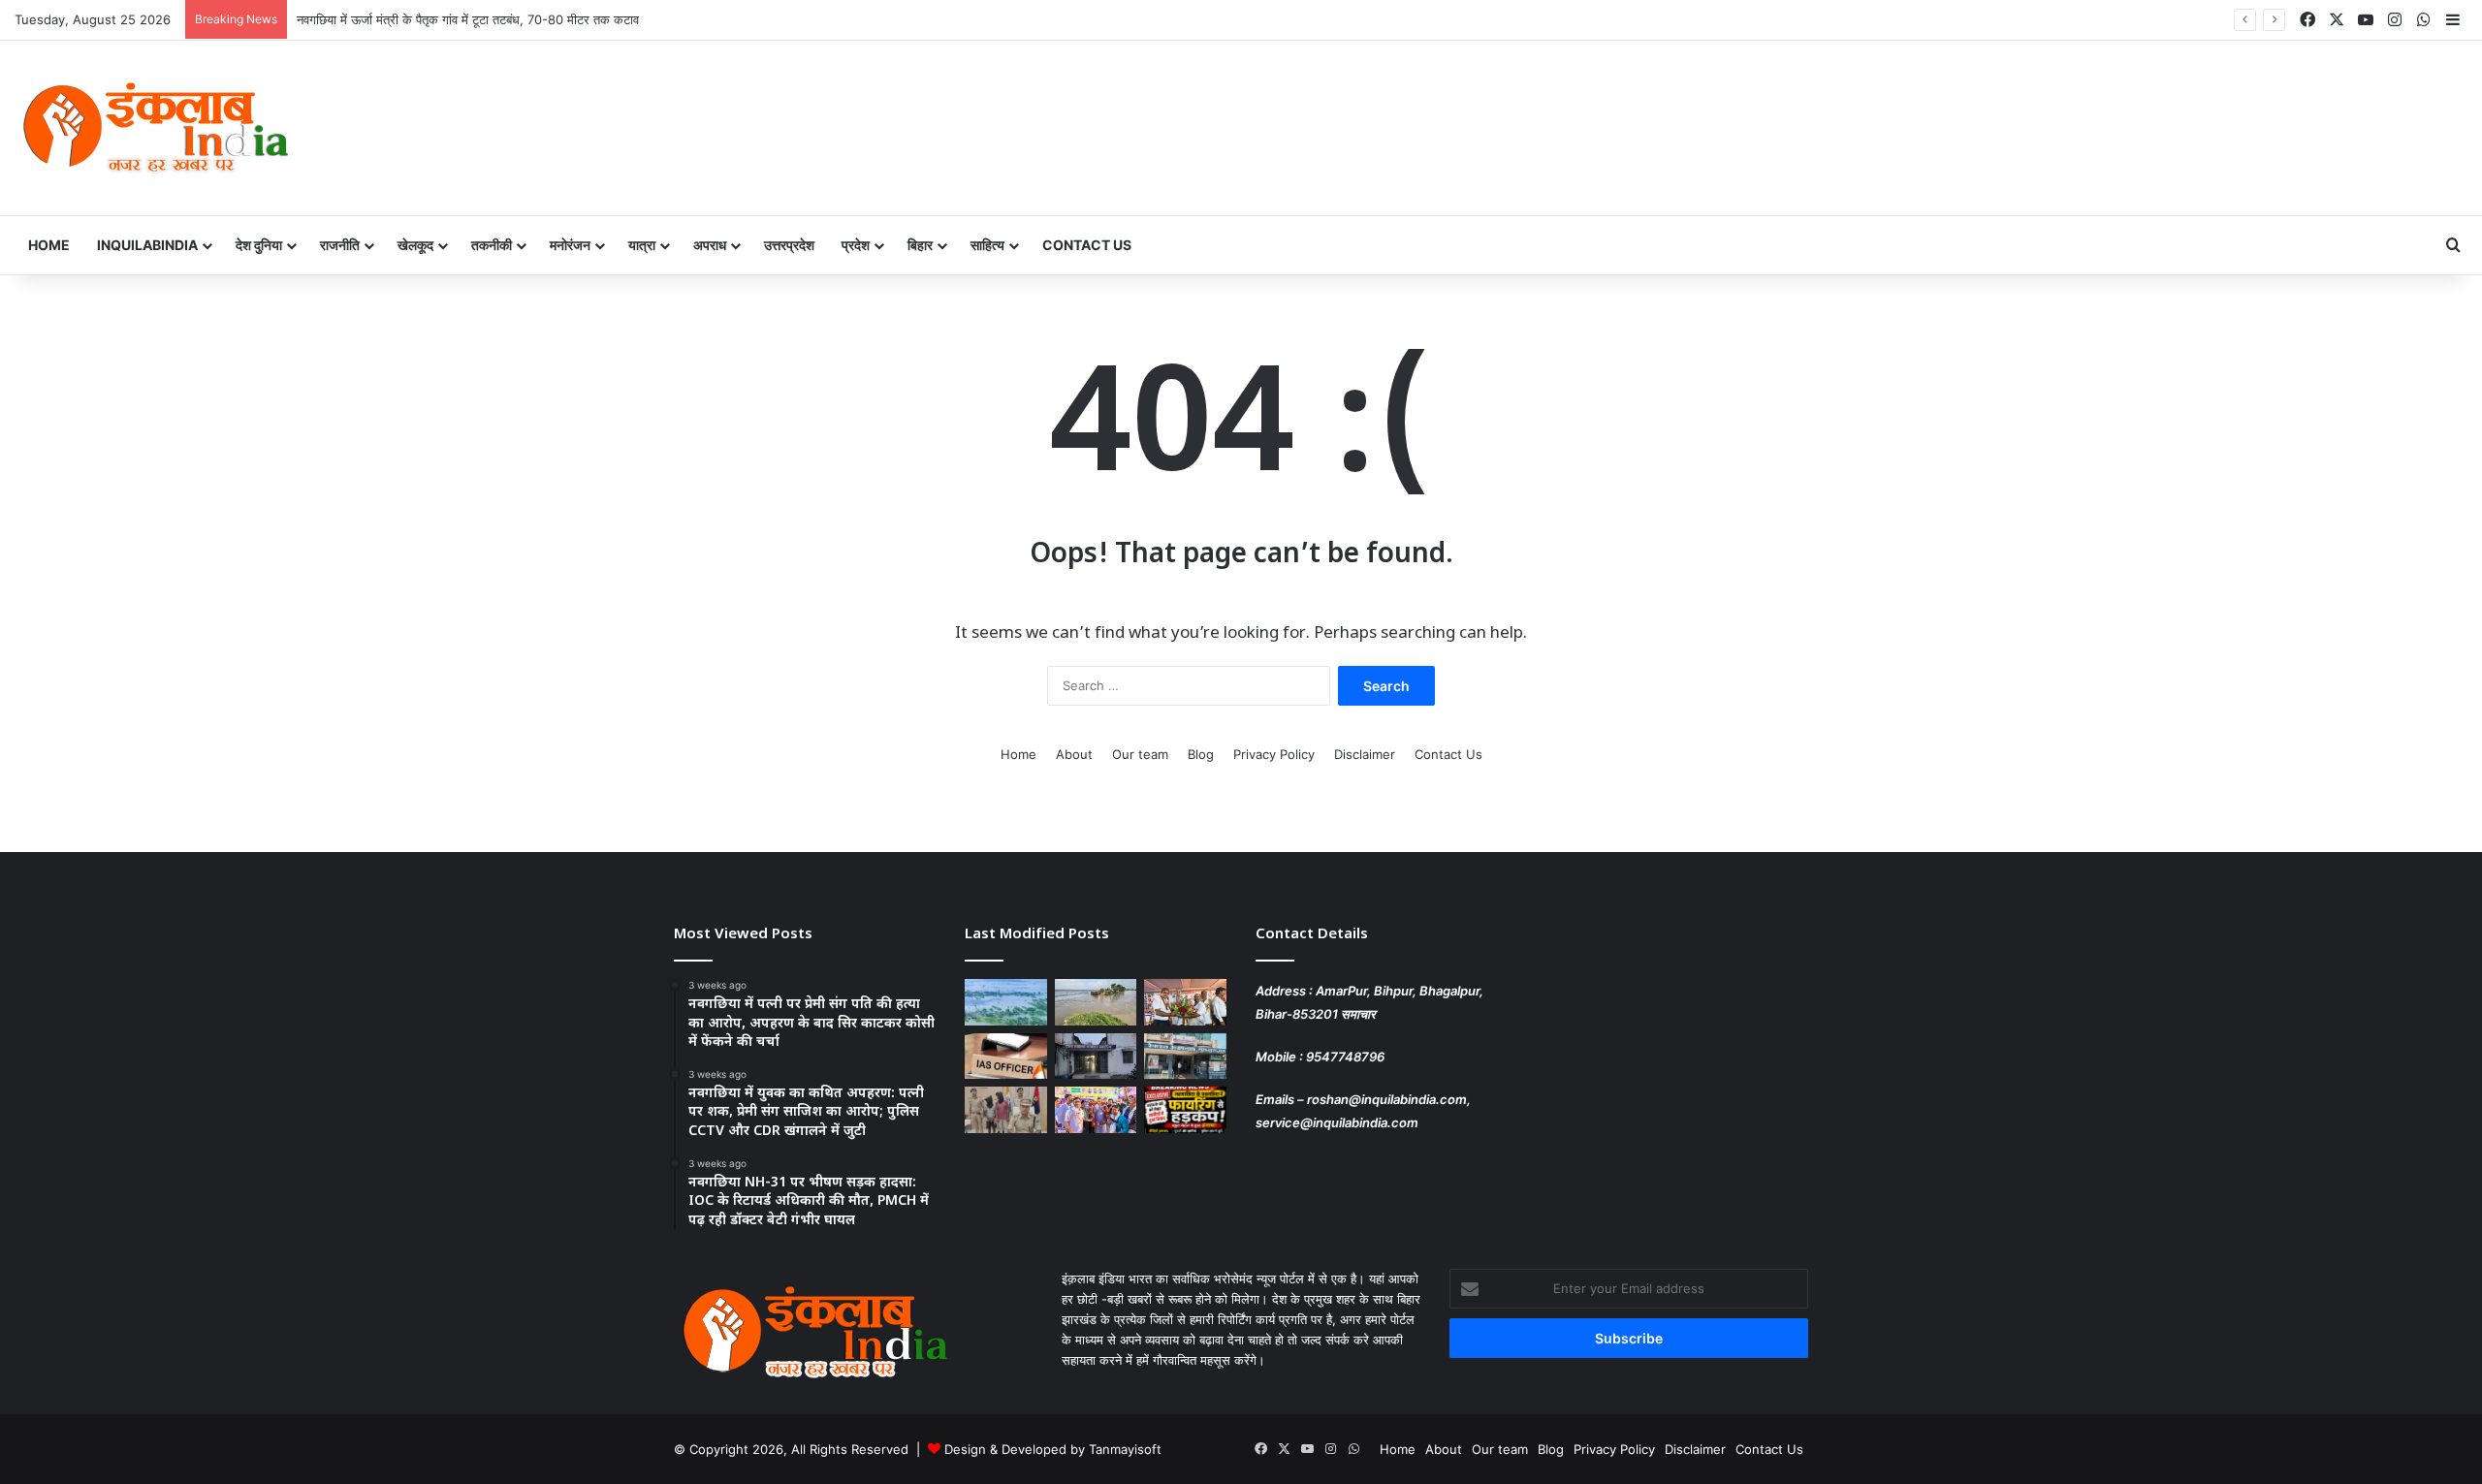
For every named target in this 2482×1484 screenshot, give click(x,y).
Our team (1140, 754)
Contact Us (1087, 245)
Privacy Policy (1274, 754)
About (1074, 754)
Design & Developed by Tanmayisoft (1053, 1449)
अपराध (710, 245)
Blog (1201, 754)
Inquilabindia (147, 245)
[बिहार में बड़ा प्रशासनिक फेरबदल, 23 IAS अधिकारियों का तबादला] (1006, 1057)
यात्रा (642, 245)
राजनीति (340, 245)
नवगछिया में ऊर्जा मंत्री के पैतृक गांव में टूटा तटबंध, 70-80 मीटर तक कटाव (468, 19)
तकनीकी (492, 245)
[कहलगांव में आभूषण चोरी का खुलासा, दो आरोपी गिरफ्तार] (1006, 1110)
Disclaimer (1365, 754)
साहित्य (987, 245)
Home (49, 245)
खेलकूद (415, 245)
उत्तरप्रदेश (789, 245)
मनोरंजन (570, 245)
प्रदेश (856, 245)
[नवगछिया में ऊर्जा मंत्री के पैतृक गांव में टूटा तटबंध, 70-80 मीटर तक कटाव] (1096, 1002)
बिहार (920, 245)
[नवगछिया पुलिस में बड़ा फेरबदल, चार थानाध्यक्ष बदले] (1096, 1057)
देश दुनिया (259, 245)
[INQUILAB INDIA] (155, 128)
